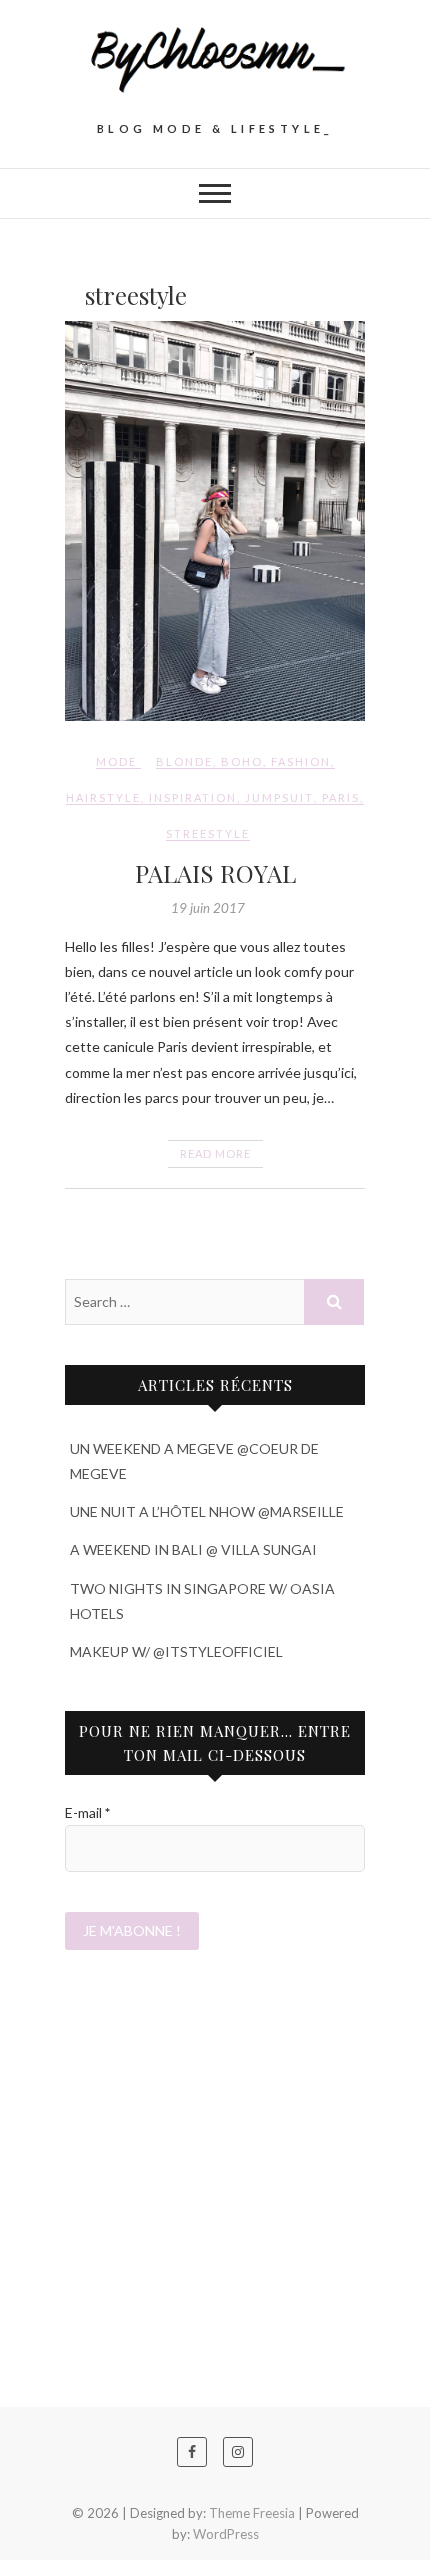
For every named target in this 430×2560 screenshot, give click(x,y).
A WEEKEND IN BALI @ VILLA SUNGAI (193, 1549)
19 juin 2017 (208, 908)
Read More (215, 1153)
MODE (116, 761)
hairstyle (103, 797)
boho (242, 761)
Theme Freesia (252, 2513)
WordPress (226, 2534)
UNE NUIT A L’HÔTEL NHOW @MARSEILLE (207, 1511)
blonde (184, 761)
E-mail (87, 1812)
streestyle (208, 833)
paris (341, 797)
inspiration (193, 797)
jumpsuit (279, 797)
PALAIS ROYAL (215, 873)
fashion (301, 761)
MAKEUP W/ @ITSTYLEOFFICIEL (176, 1651)
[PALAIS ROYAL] (215, 521)
